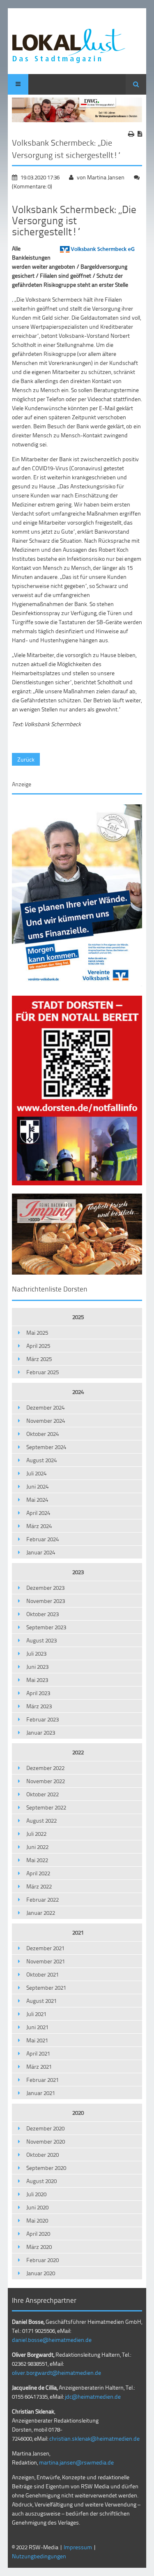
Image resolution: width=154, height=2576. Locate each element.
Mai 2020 (37, 2220)
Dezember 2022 (45, 1768)
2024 (78, 1392)
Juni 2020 (37, 2207)
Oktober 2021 (43, 1974)
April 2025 (38, 1346)
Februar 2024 (43, 1539)
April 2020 (38, 2233)
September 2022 (46, 1807)
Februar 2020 (43, 2260)
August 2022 (41, 1820)
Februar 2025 (43, 1372)
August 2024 (41, 1460)
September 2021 (46, 1987)
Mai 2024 (37, 1499)
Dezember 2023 (45, 1588)
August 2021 (41, 2001)
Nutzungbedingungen (39, 2556)
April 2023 (38, 1693)
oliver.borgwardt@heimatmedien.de (56, 2373)
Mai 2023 (37, 1680)
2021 (78, 1932)
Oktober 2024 (43, 1434)
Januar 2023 (41, 1732)
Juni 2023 (37, 1667)
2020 (78, 2113)
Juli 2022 (36, 1834)
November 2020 (46, 2141)
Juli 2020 (36, 2194)
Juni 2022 (37, 1847)
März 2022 (39, 1886)
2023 (78, 1572)
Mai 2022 (37, 1860)
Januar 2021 (41, 2093)
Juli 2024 (36, 1473)
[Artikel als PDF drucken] (140, 134)
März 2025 (39, 1359)
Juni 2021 (37, 2027)
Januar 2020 (41, 2273)
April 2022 (38, 1873)
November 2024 (46, 1420)
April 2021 (38, 2053)
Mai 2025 (37, 1332)
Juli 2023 (36, 1653)
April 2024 (38, 1513)
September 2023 (46, 1627)
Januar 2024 (41, 1552)
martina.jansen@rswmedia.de (76, 2462)
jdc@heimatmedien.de (93, 2396)
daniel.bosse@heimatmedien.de (52, 2340)
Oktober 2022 (43, 1794)
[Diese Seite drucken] (131, 134)
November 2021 (46, 1961)
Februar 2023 (43, 1719)
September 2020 (46, 2168)
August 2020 (41, 2181)
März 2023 (39, 1706)
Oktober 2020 (43, 2154)
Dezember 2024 (45, 1407)
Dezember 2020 (45, 2128)
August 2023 (41, 1640)
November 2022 (46, 1781)
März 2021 (39, 2066)
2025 (78, 1317)
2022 (78, 1752)
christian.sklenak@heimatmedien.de (94, 2438)
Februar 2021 (43, 2080)
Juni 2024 (37, 1486)
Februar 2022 (43, 1899)
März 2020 (39, 2247)
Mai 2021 (37, 2040)
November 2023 (46, 1601)
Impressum (78, 2547)
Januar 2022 (41, 1913)
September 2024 (46, 1447)
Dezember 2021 (45, 1948)
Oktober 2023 (43, 1614)
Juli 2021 (36, 2014)
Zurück (26, 759)
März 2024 (39, 1526)
